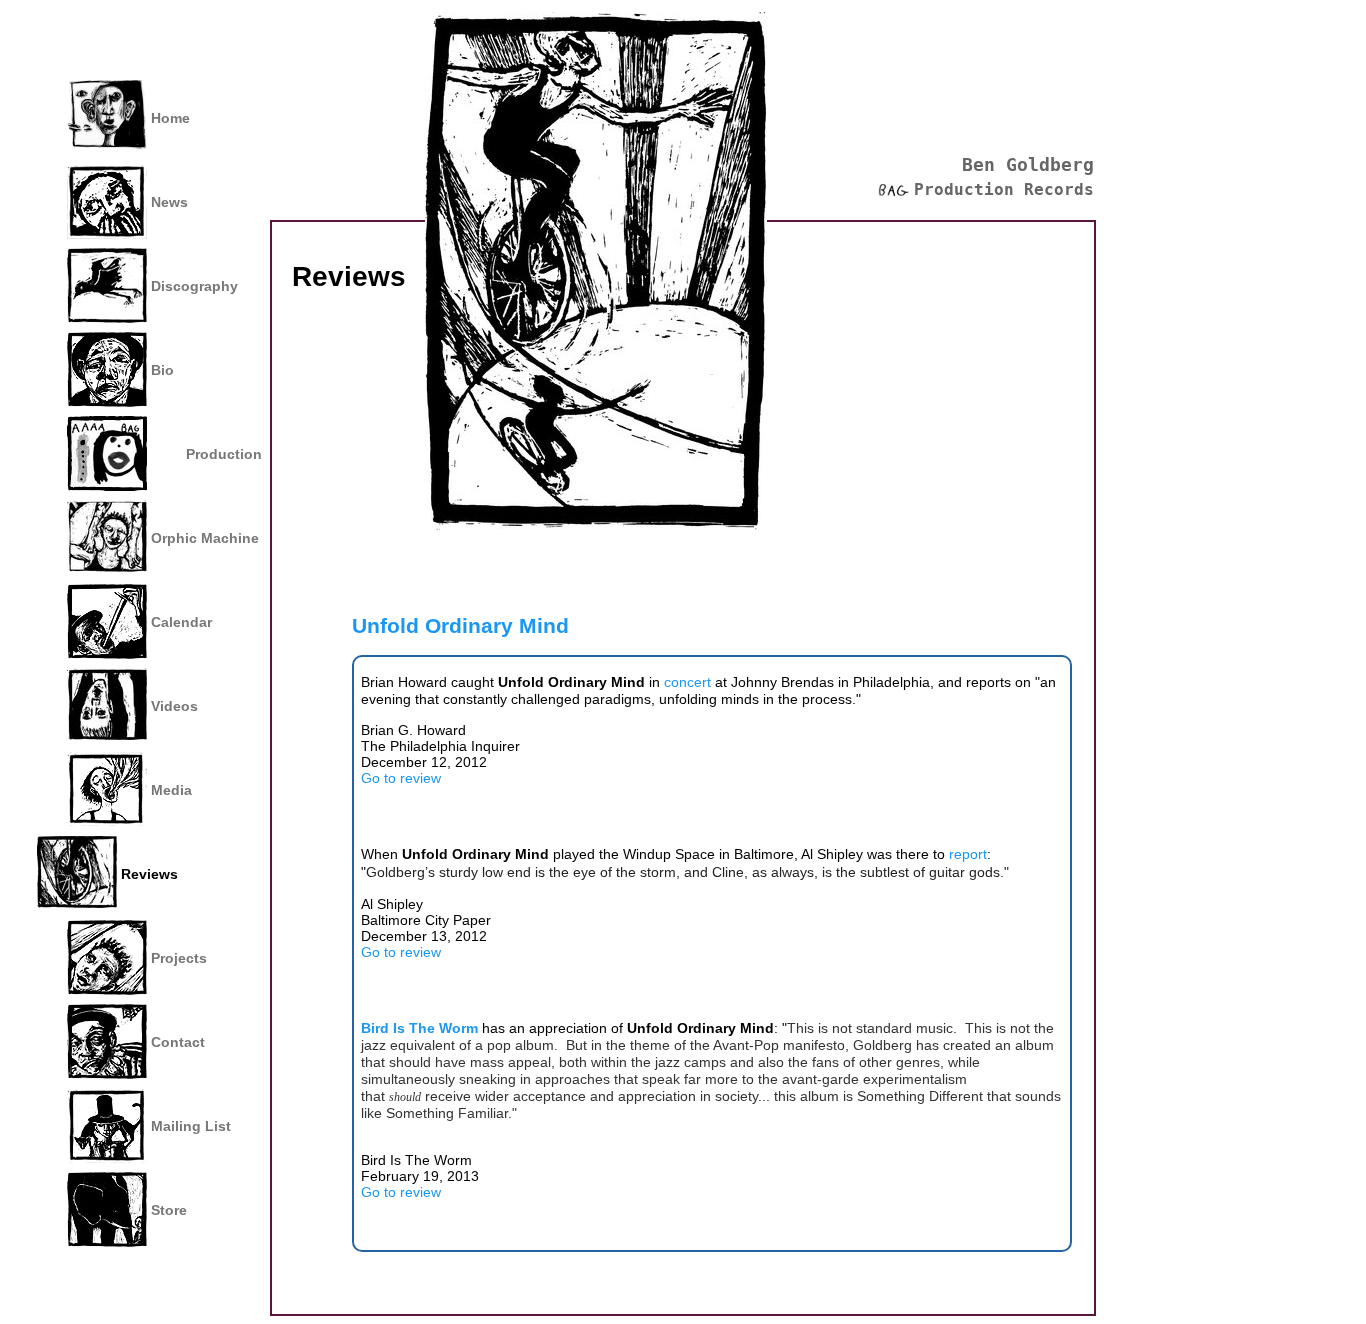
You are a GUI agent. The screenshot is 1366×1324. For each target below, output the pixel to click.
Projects (179, 958)
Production (224, 454)
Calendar (181, 622)
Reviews (149, 874)
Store (169, 1210)
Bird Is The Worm (419, 1028)
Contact (178, 1042)
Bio (162, 370)
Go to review (401, 778)
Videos (174, 706)
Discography (194, 286)
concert (689, 682)
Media (171, 790)
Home (170, 118)
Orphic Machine (205, 538)
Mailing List (191, 1126)
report (968, 854)
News (169, 202)
